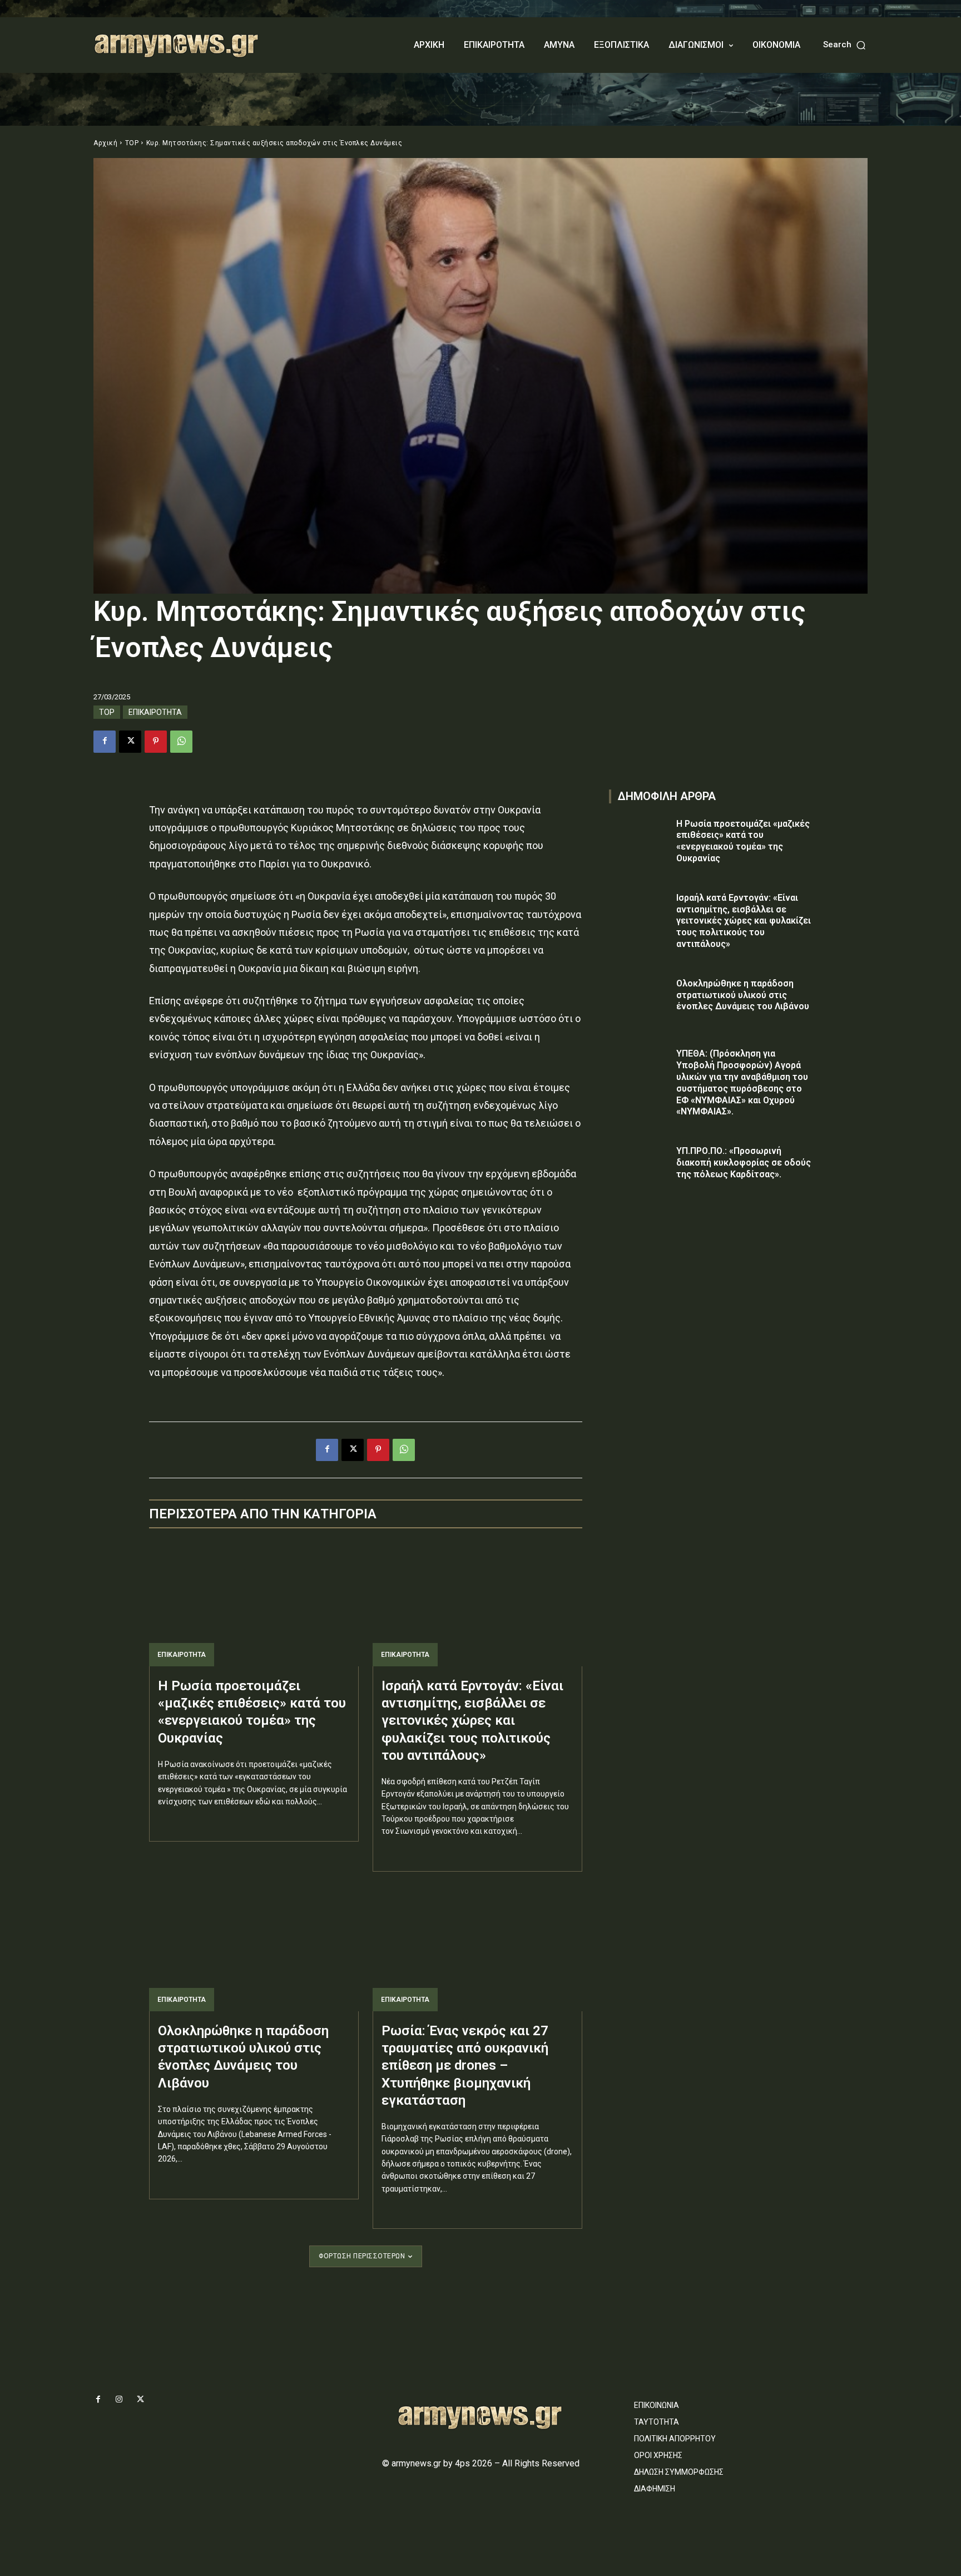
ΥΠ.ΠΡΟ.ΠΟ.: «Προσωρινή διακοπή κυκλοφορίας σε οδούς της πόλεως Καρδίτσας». (744, 1163)
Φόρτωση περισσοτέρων (362, 2256)
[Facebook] (105, 742)
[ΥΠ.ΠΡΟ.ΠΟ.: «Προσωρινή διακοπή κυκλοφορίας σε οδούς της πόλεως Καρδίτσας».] (640, 1167)
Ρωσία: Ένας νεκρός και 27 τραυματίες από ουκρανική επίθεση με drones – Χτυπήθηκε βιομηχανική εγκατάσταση (465, 2066)
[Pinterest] (156, 742)
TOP (132, 143)
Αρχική (105, 143)
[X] (130, 742)
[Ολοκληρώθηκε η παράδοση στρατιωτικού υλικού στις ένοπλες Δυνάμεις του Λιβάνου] (254, 1948)
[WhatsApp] (181, 742)
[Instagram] (119, 2400)
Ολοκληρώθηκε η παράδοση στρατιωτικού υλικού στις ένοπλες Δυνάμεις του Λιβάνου (743, 995)
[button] (845, 45)
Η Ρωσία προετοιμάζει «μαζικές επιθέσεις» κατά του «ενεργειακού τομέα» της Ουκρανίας (743, 841)
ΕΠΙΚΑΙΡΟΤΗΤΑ (155, 712)
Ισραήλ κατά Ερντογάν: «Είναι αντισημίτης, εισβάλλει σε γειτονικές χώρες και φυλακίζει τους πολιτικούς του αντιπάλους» (472, 1721)
